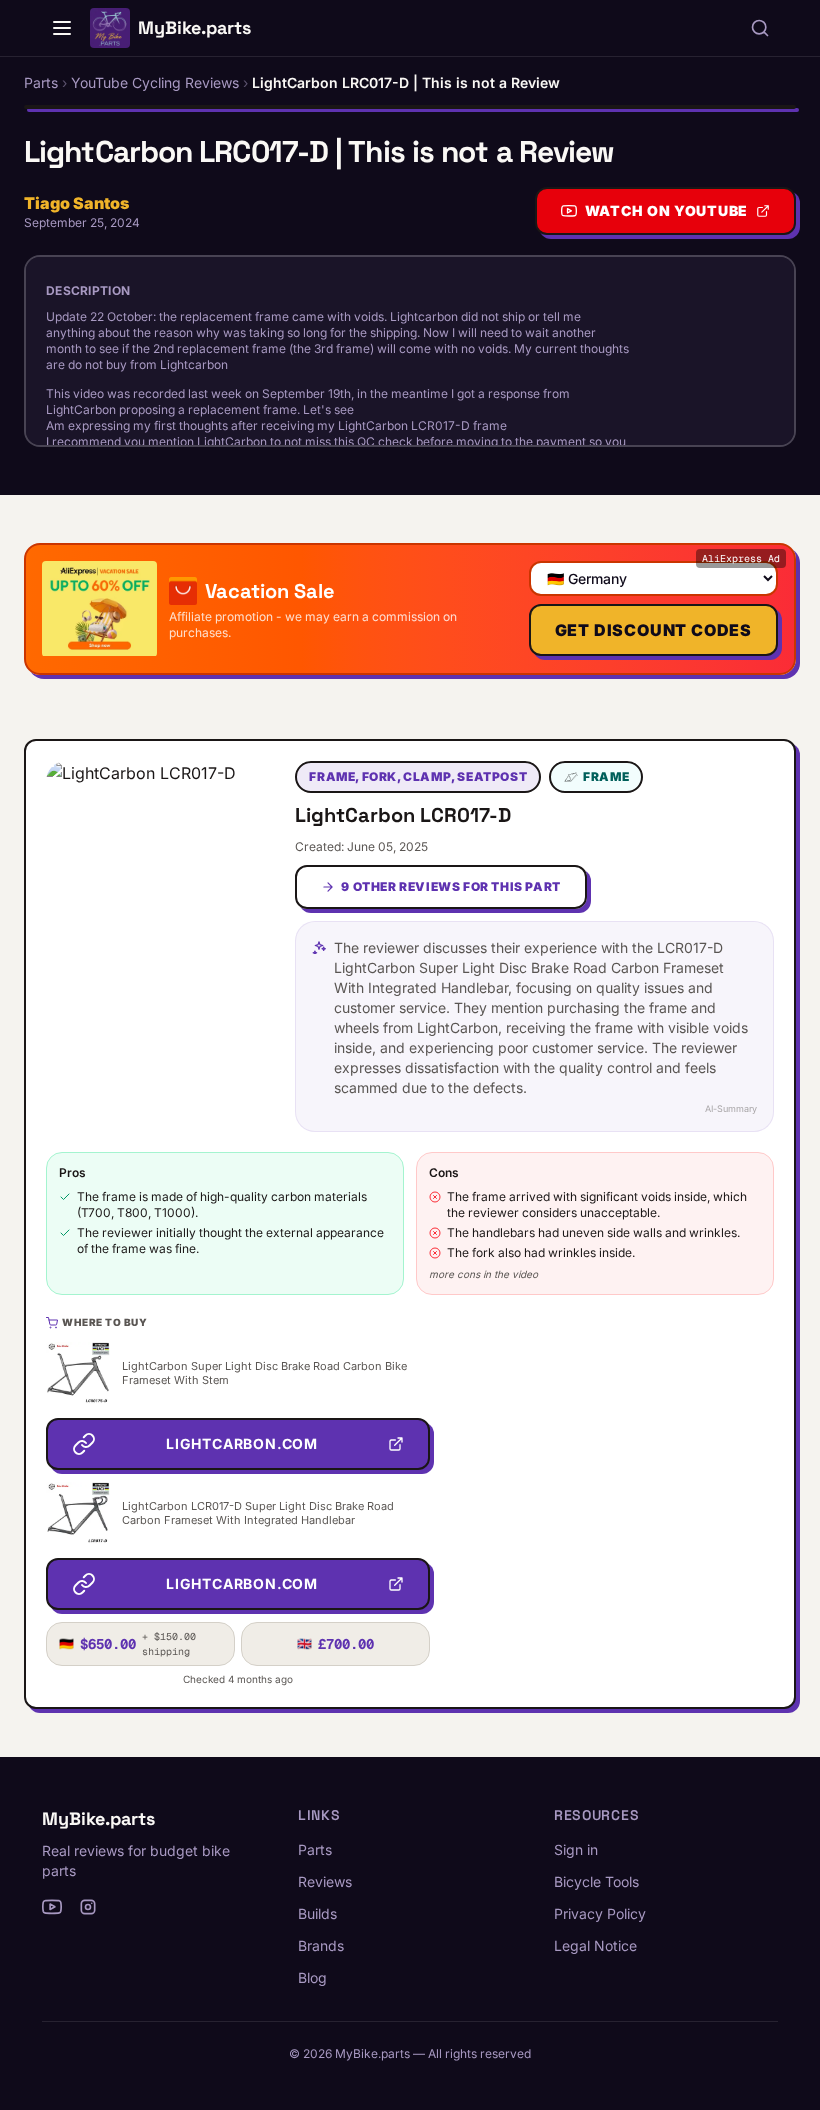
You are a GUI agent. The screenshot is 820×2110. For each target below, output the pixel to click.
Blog (312, 1977)
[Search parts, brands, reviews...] (760, 28)
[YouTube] (52, 1907)
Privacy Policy (600, 1913)
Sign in (576, 1849)
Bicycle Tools (596, 1881)
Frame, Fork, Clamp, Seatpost (418, 776)
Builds (317, 1913)
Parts (315, 1849)
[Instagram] (88, 1907)
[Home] (62, 28)
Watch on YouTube (666, 210)
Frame (606, 776)
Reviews (325, 1881)
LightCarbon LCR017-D (403, 815)
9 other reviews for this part (450, 886)
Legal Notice (595, 1945)
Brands (321, 1945)
